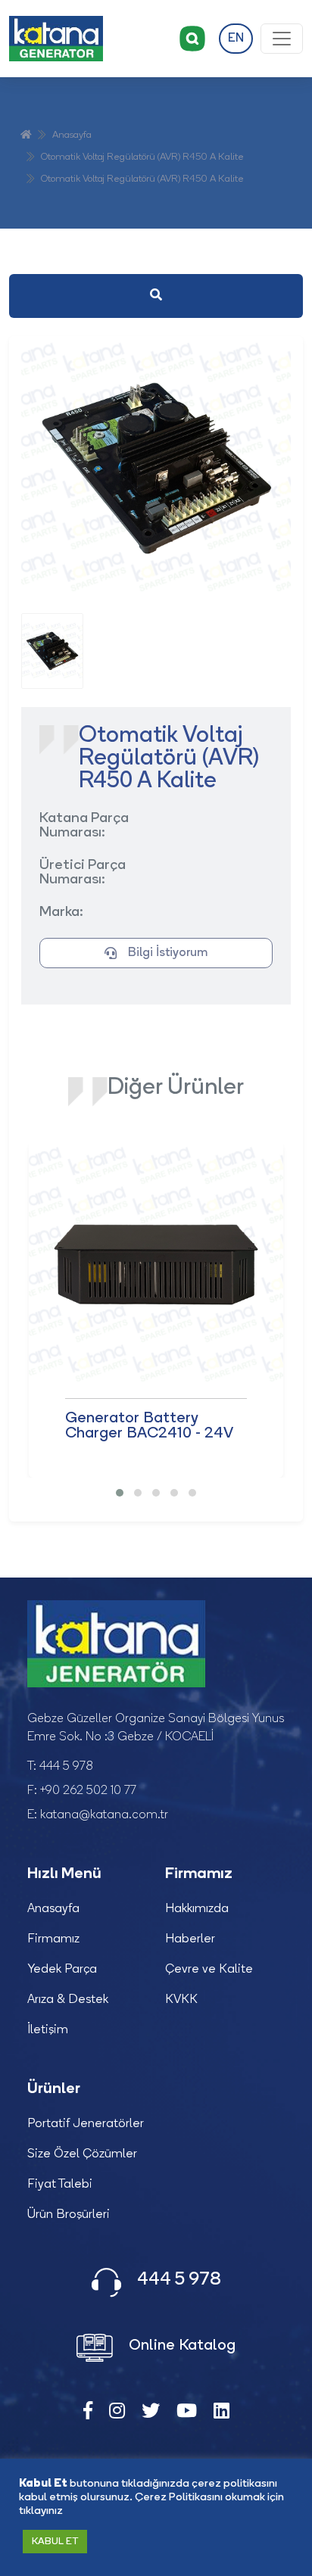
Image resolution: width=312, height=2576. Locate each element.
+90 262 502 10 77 (88, 1791)
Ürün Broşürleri (69, 2215)
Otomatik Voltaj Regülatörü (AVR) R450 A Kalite (142, 157)
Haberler (190, 1939)
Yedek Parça (62, 1970)
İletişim (48, 2030)
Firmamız (53, 1939)
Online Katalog (180, 2346)
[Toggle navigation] (282, 39)
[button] (120, 1493)
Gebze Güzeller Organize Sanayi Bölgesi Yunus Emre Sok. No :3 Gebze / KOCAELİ (156, 1728)
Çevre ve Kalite (209, 1970)
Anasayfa (72, 135)
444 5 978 (66, 1767)
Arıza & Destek (68, 2000)
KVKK (181, 2000)
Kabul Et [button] (55, 2542)
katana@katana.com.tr (104, 1815)
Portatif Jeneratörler (86, 2124)
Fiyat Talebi (60, 2185)
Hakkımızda (197, 1909)
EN (236, 39)
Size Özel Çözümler (82, 2154)
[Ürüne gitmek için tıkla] (156, 1265)
